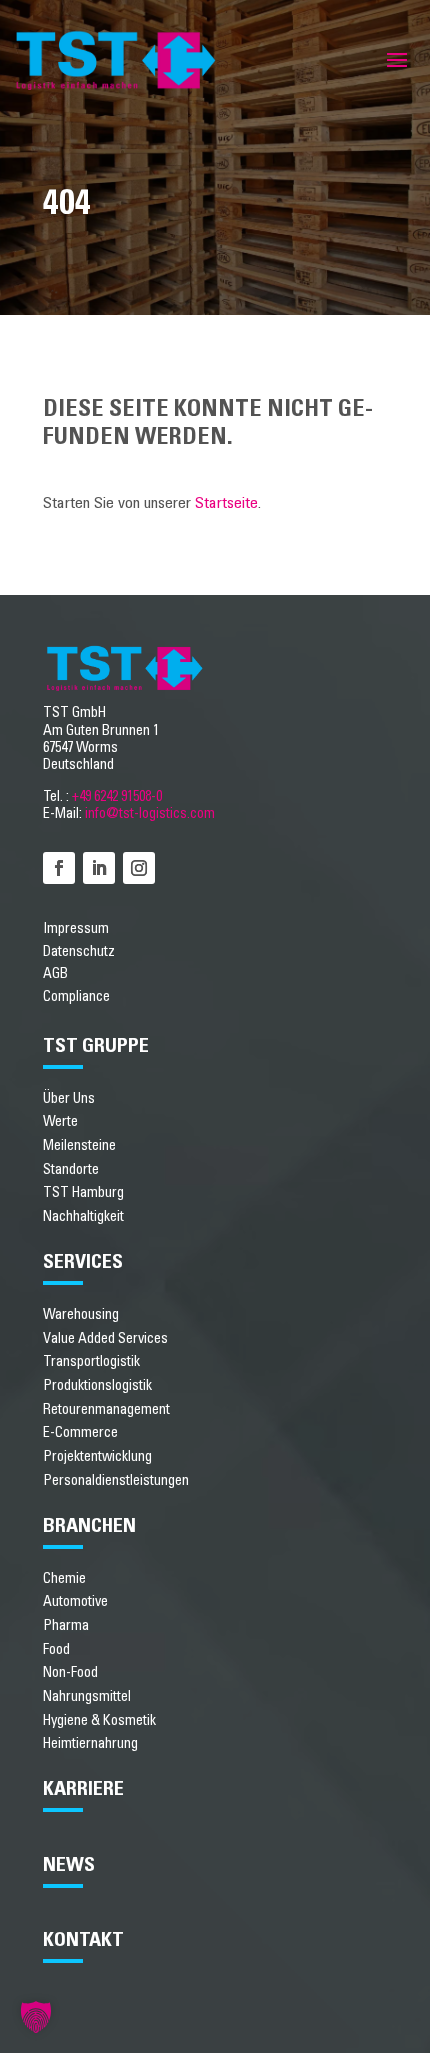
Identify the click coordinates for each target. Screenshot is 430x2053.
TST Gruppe (96, 1046)
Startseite (226, 503)
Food (56, 1649)
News (69, 1865)
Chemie (64, 1578)
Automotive (75, 1601)
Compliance (76, 997)
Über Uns (69, 1098)
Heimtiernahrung (90, 1743)
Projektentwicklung (97, 1456)
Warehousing (81, 1314)
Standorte (71, 1169)
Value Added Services (105, 1338)
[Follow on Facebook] (59, 868)
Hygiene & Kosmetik (99, 1720)
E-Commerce (80, 1432)
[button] (36, 2017)
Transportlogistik (91, 1361)
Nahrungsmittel (87, 1696)
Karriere (83, 1789)
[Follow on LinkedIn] (99, 868)
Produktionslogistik (97, 1385)
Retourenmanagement (106, 1409)
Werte (60, 1121)
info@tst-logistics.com (150, 813)
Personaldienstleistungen (116, 1480)
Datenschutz (79, 952)
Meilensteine (79, 1145)
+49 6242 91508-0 (117, 796)
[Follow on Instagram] (139, 868)
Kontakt (83, 1940)
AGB (55, 974)
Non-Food (70, 1672)
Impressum (76, 929)
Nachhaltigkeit (83, 1216)
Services (83, 1262)
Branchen (89, 1526)
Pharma (66, 1625)
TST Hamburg (83, 1192)
